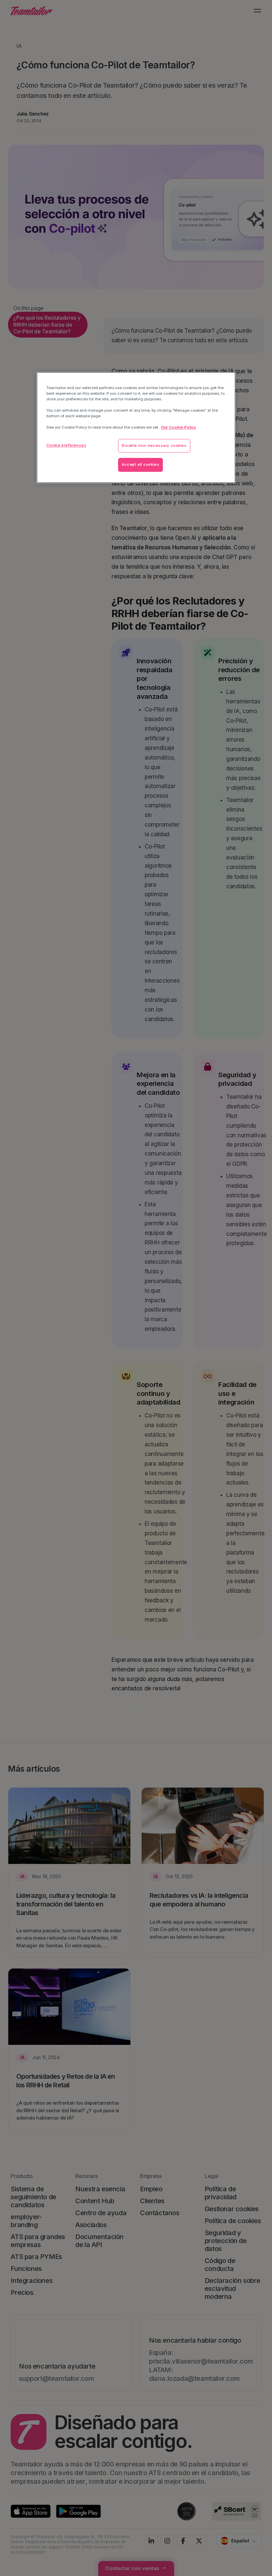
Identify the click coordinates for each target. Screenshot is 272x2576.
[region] (136, 427)
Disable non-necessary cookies (154, 445)
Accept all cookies (140, 465)
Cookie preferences (66, 445)
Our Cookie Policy (178, 428)
